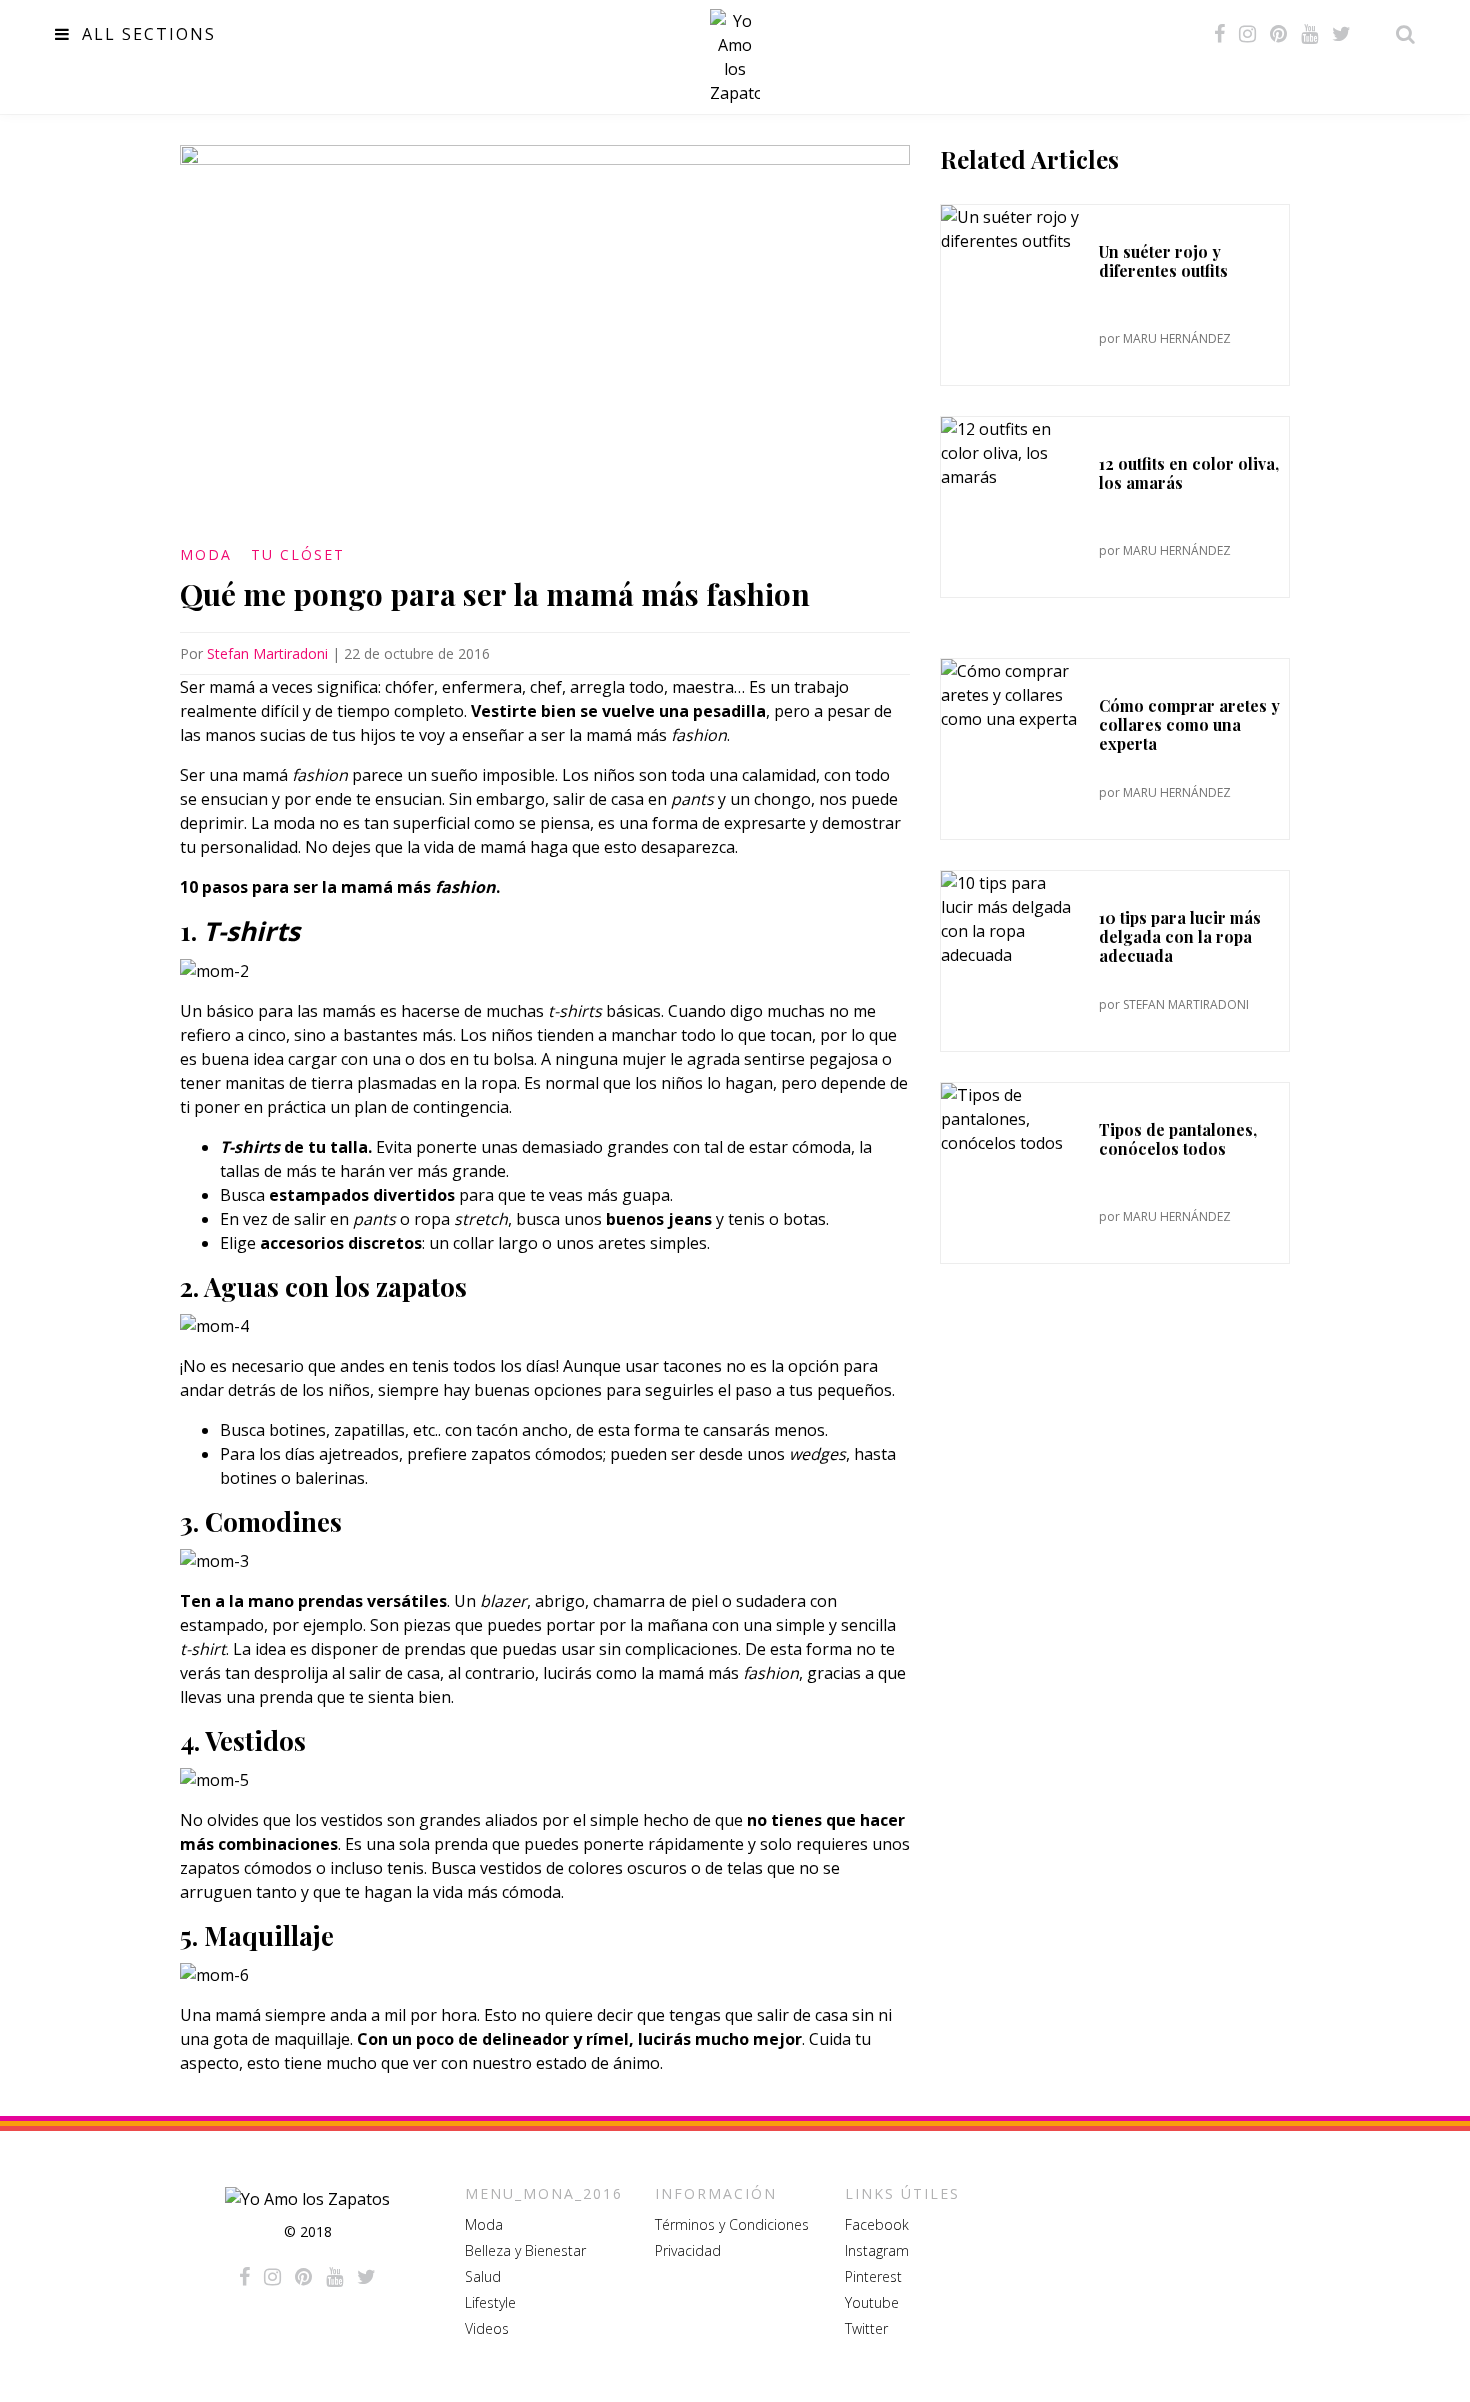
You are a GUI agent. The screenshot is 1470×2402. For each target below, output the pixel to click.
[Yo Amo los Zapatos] (735, 57)
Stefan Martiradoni (267, 653)
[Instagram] (1247, 34)
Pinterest (873, 2276)
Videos (487, 2328)
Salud (483, 2276)
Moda (206, 554)
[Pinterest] (1278, 34)
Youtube (872, 2302)
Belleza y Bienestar (525, 2250)
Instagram (877, 2250)
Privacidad (688, 2250)
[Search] (1400, 34)
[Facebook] (1219, 34)
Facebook (877, 2224)
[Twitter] (1341, 34)
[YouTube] (1309, 34)
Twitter (866, 2328)
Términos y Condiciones (732, 2224)
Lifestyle (490, 2302)
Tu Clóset (298, 554)
